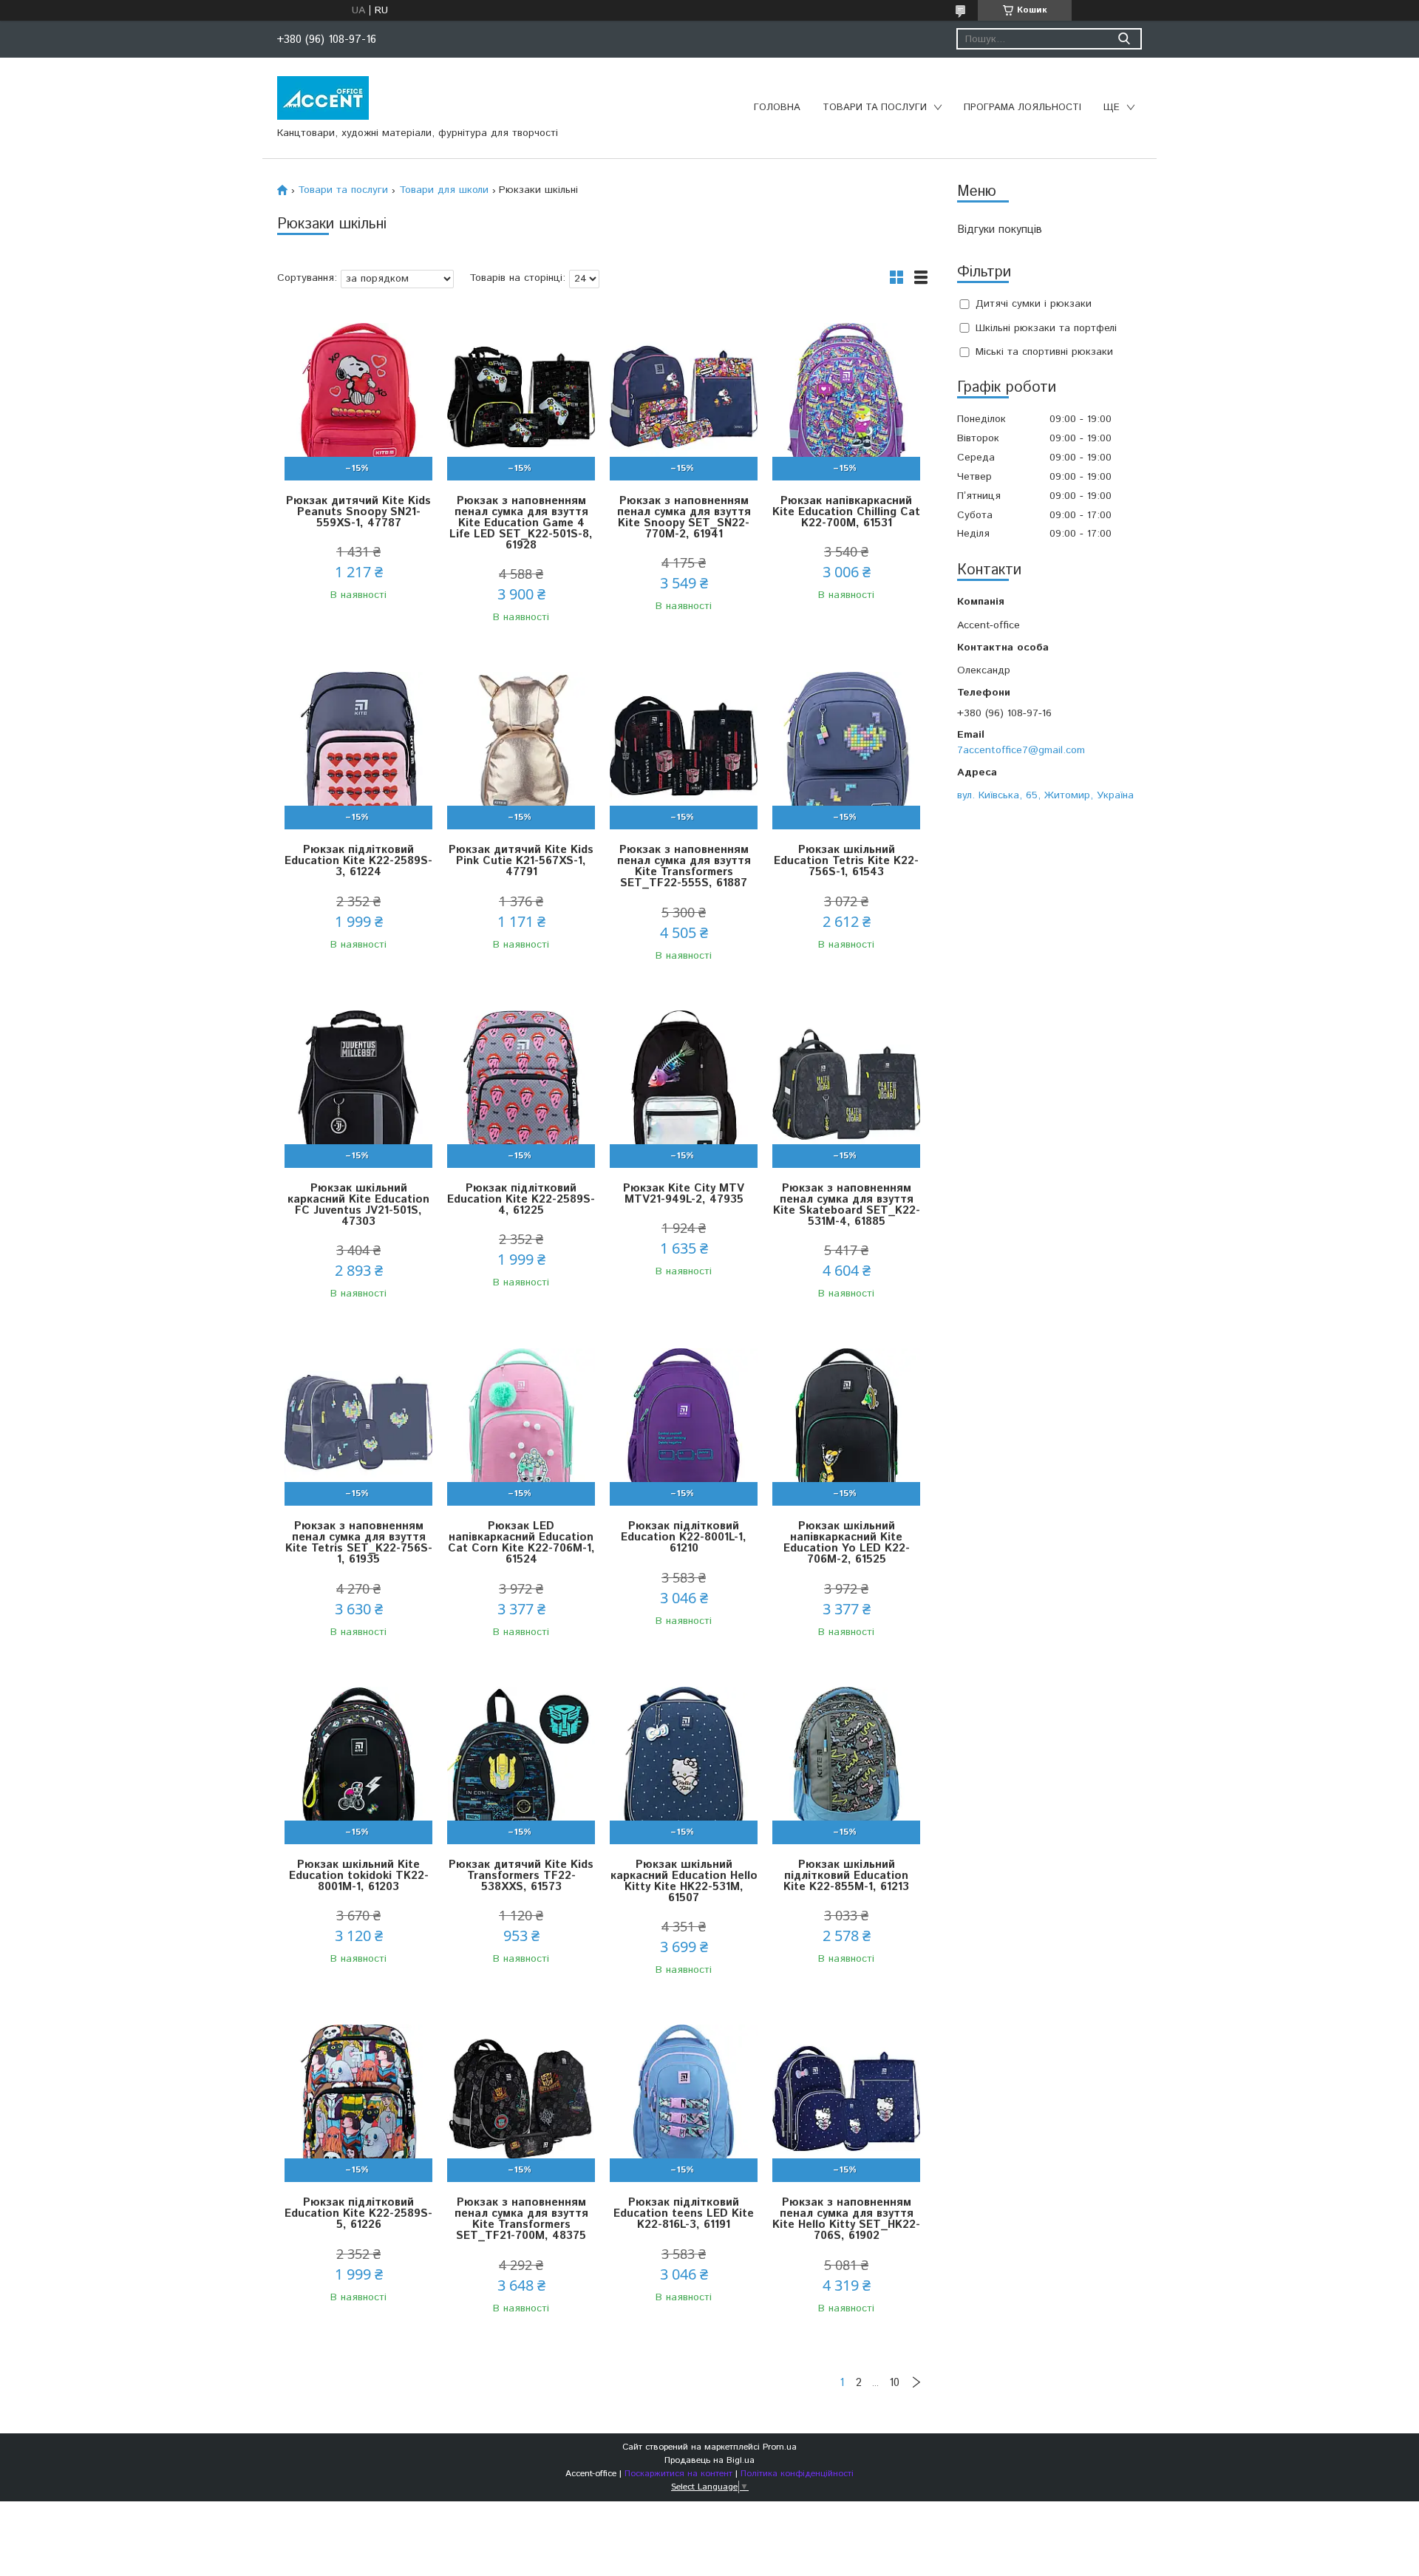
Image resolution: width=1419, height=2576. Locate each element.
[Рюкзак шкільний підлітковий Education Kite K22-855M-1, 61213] (846, 1761)
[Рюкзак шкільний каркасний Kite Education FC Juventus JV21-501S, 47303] (358, 1085)
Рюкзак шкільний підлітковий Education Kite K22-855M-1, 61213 (846, 1876)
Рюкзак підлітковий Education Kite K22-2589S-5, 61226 (358, 2213)
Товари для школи (444, 190)
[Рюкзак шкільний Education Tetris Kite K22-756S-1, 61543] (846, 746)
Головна (777, 108)
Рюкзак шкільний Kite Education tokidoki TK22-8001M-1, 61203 (359, 1876)
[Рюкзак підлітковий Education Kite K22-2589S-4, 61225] (521, 1085)
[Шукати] (1124, 39)
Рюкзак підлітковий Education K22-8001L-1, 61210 (684, 1537)
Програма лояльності (1022, 108)
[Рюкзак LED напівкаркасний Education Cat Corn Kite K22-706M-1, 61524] (521, 1423)
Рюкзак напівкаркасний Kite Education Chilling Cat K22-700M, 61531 (846, 512)
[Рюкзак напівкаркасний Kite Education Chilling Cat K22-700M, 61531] (846, 397)
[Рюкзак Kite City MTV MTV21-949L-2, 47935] (684, 1085)
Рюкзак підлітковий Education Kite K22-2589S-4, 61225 (521, 1199)
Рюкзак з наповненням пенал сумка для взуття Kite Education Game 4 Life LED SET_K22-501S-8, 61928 (521, 523)
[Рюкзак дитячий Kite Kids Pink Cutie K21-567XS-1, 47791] (521, 746)
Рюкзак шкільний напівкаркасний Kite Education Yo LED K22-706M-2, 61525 (847, 1543)
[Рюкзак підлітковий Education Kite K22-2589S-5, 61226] (358, 2099)
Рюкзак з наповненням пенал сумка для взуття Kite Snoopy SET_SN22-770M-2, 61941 (684, 517)
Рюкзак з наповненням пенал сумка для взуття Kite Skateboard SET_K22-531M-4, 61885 (847, 1205)
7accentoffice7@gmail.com (1021, 750)
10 (894, 2383)
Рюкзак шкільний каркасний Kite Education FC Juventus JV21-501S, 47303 (358, 1205)
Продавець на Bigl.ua (709, 2460)
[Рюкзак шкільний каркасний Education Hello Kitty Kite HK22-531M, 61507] (684, 1761)
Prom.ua (780, 2447)
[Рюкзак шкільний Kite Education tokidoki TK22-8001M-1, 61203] (358, 1761)
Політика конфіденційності (797, 2474)
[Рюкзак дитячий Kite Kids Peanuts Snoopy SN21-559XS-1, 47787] (358, 397)
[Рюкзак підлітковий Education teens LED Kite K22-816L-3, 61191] (684, 2099)
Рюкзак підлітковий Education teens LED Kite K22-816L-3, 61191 (684, 2213)
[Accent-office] (323, 98)
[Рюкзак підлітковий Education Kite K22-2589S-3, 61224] (358, 746)
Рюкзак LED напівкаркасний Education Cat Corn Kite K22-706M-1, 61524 (521, 1543)
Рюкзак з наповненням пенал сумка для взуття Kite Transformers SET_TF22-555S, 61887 (684, 866)
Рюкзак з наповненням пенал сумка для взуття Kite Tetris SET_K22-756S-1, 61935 (359, 1543)
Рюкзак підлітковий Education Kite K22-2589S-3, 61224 (358, 861)
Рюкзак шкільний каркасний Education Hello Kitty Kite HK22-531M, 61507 (684, 1881)
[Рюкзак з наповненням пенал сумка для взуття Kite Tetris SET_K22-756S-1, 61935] (358, 1423)
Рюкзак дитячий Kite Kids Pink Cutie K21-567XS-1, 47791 (521, 861)
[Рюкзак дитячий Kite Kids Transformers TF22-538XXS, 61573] (521, 1761)
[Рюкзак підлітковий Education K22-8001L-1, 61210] (684, 1423)
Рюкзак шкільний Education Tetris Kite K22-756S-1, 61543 (846, 861)
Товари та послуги (875, 108)
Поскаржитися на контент (678, 2474)
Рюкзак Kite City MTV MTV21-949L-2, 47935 (684, 1194)
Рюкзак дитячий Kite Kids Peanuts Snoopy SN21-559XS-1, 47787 (358, 512)
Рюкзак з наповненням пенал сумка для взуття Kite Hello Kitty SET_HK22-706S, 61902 (846, 2219)
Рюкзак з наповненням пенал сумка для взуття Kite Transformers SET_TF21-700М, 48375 (521, 2219)
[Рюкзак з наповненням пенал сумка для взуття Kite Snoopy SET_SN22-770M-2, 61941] (684, 397)
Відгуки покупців (1000, 230)
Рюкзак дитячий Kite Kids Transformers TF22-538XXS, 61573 (521, 1876)
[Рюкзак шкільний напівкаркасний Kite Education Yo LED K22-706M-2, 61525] (846, 1423)
